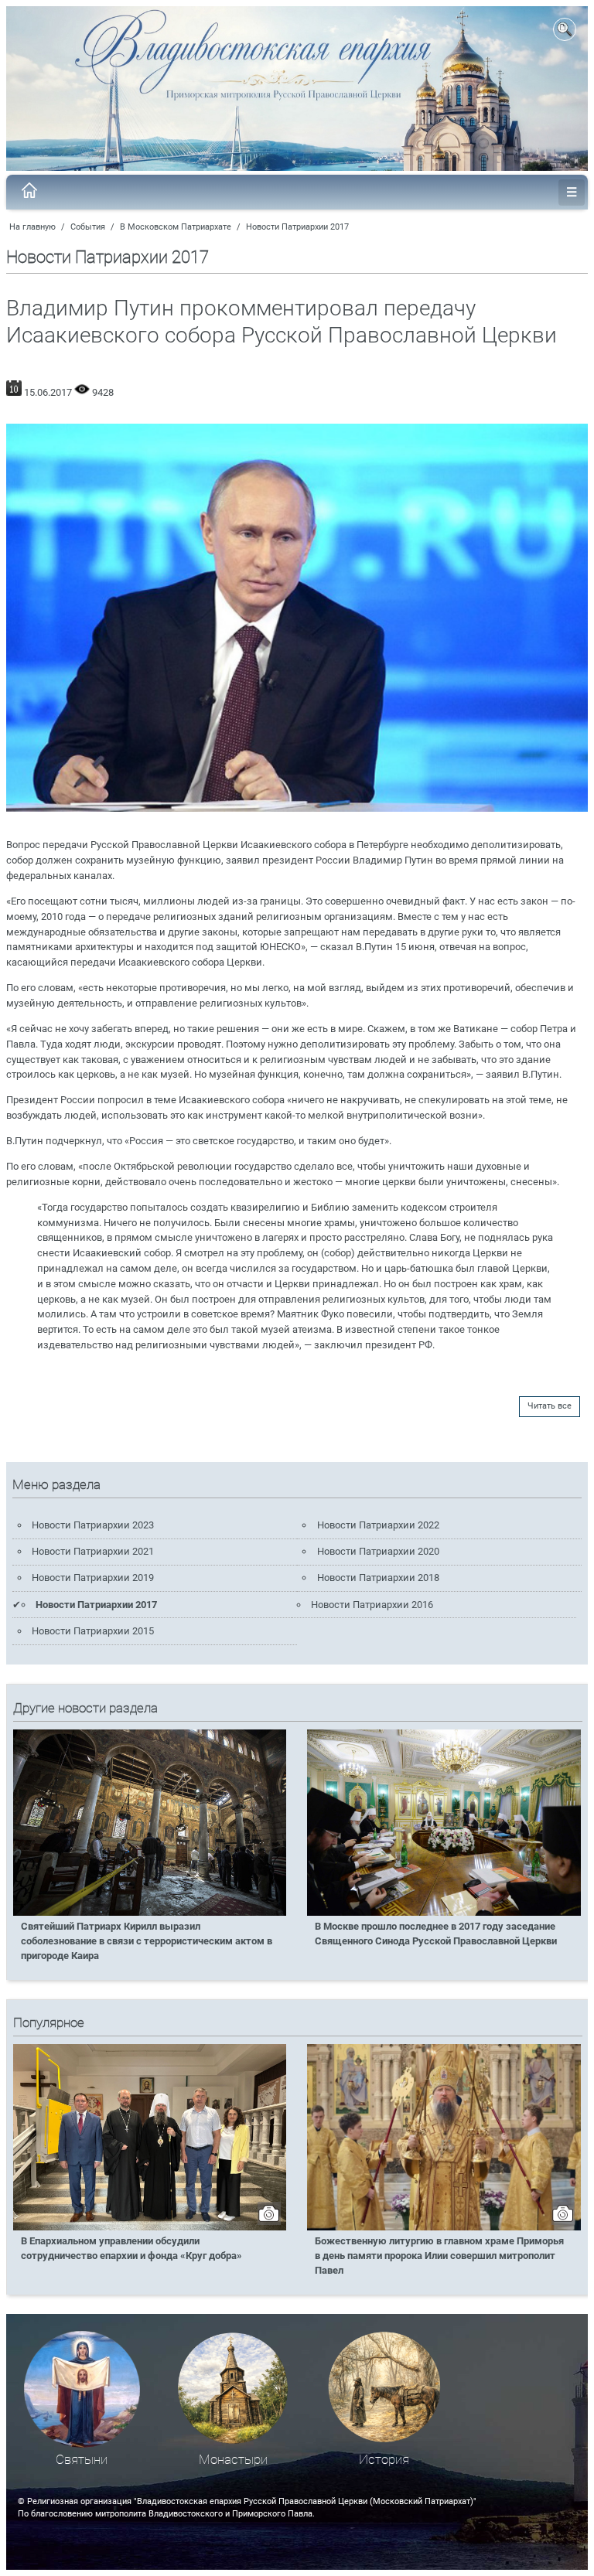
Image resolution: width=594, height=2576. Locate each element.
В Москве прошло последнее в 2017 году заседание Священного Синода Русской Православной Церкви (436, 1934)
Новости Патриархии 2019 (93, 1578)
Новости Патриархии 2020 (378, 1551)
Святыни (82, 2460)
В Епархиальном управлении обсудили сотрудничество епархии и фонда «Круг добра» (131, 2248)
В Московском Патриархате (176, 227)
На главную (32, 227)
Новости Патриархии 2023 (93, 1525)
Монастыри (233, 2460)
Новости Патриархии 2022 (378, 1525)
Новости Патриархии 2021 (93, 1551)
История (384, 2460)
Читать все (550, 1406)
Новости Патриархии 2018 (378, 1578)
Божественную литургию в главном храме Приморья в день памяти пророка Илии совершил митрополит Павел (439, 2256)
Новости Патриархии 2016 (372, 1605)
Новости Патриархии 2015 (93, 1631)
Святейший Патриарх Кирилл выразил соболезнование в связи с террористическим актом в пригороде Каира (147, 1941)
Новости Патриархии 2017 (297, 227)
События (88, 227)
